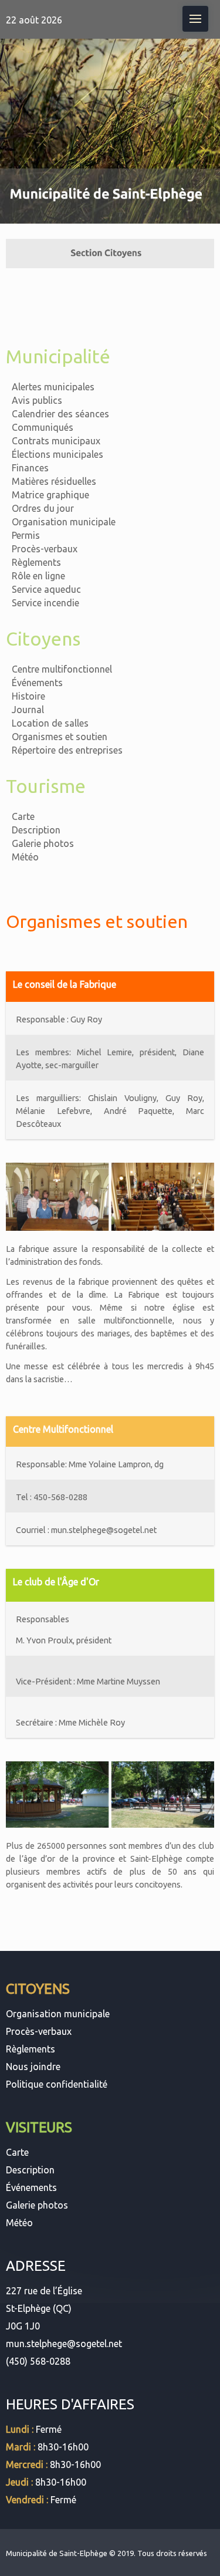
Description (36, 830)
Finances (30, 468)
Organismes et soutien (60, 737)
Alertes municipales (53, 387)
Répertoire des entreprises (67, 750)
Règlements (36, 562)
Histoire (28, 696)
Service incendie (45, 603)
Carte (23, 816)
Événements (37, 683)
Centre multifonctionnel (62, 669)
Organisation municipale (64, 522)
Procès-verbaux (45, 549)
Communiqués (43, 427)
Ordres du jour (43, 508)
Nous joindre (33, 2067)
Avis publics (37, 400)
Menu (195, 19)
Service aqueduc (46, 589)
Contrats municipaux (56, 441)
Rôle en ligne (38, 576)
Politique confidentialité (57, 2084)
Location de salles (50, 723)
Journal (28, 710)
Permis (26, 535)
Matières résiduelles (54, 481)
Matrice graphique (50, 495)
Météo (25, 857)
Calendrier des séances (60, 414)
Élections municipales (57, 454)
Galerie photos (43, 843)
